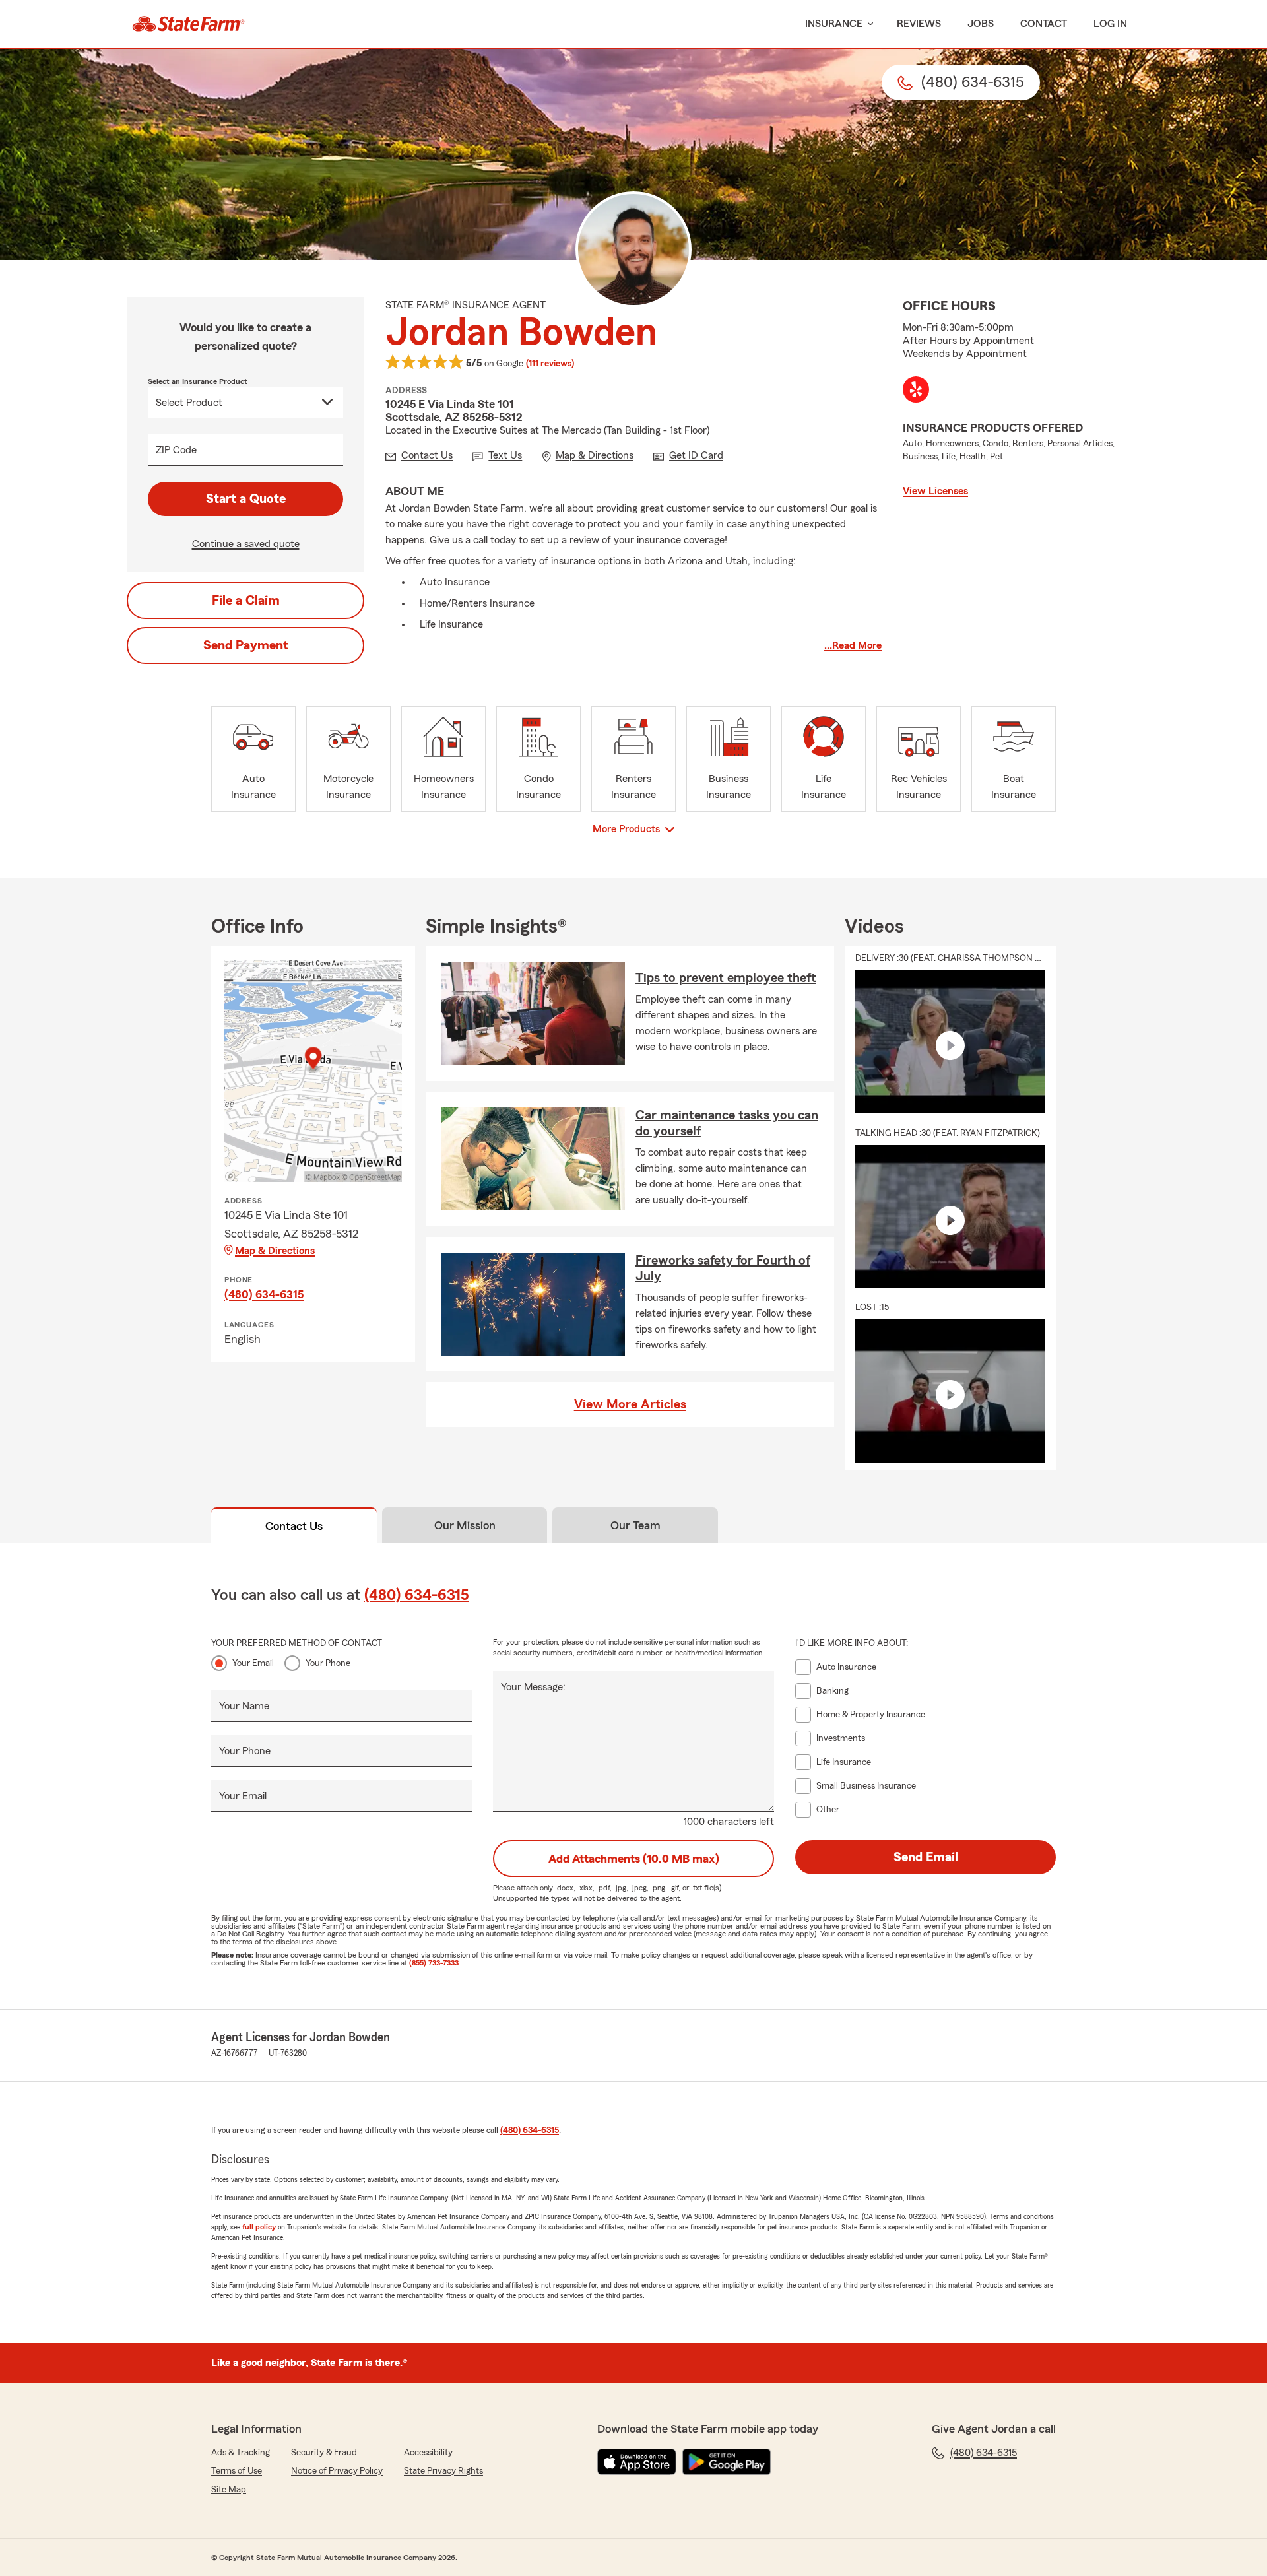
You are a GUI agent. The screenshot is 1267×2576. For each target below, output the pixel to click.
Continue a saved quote (246, 544)
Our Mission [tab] (465, 1525)
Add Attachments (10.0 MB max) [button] (634, 1859)
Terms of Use (237, 2471)
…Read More (853, 645)
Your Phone (328, 1663)
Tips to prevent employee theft (726, 978)
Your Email (253, 1663)
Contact (1044, 24)
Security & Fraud (324, 2453)
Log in (1110, 24)
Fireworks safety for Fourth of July (723, 1269)
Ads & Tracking (241, 2453)
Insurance (834, 24)
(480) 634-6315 (264, 1294)
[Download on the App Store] (637, 2462)
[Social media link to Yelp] (916, 389)
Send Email (926, 1857)
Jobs (981, 24)
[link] (188, 24)
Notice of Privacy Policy (337, 2471)
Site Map (229, 2490)
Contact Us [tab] (294, 1526)
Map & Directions (275, 1251)
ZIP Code (176, 450)
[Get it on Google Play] (727, 2462)
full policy (259, 2227)
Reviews (919, 24)
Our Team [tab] (635, 1525)
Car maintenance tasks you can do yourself (727, 1123)
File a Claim (246, 601)
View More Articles (630, 1404)
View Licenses (935, 491)
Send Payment (246, 645)
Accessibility (428, 2453)
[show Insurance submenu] (868, 24)
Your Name (244, 1706)
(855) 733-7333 (434, 1963)
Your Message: (533, 1687)
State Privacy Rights (443, 2471)
